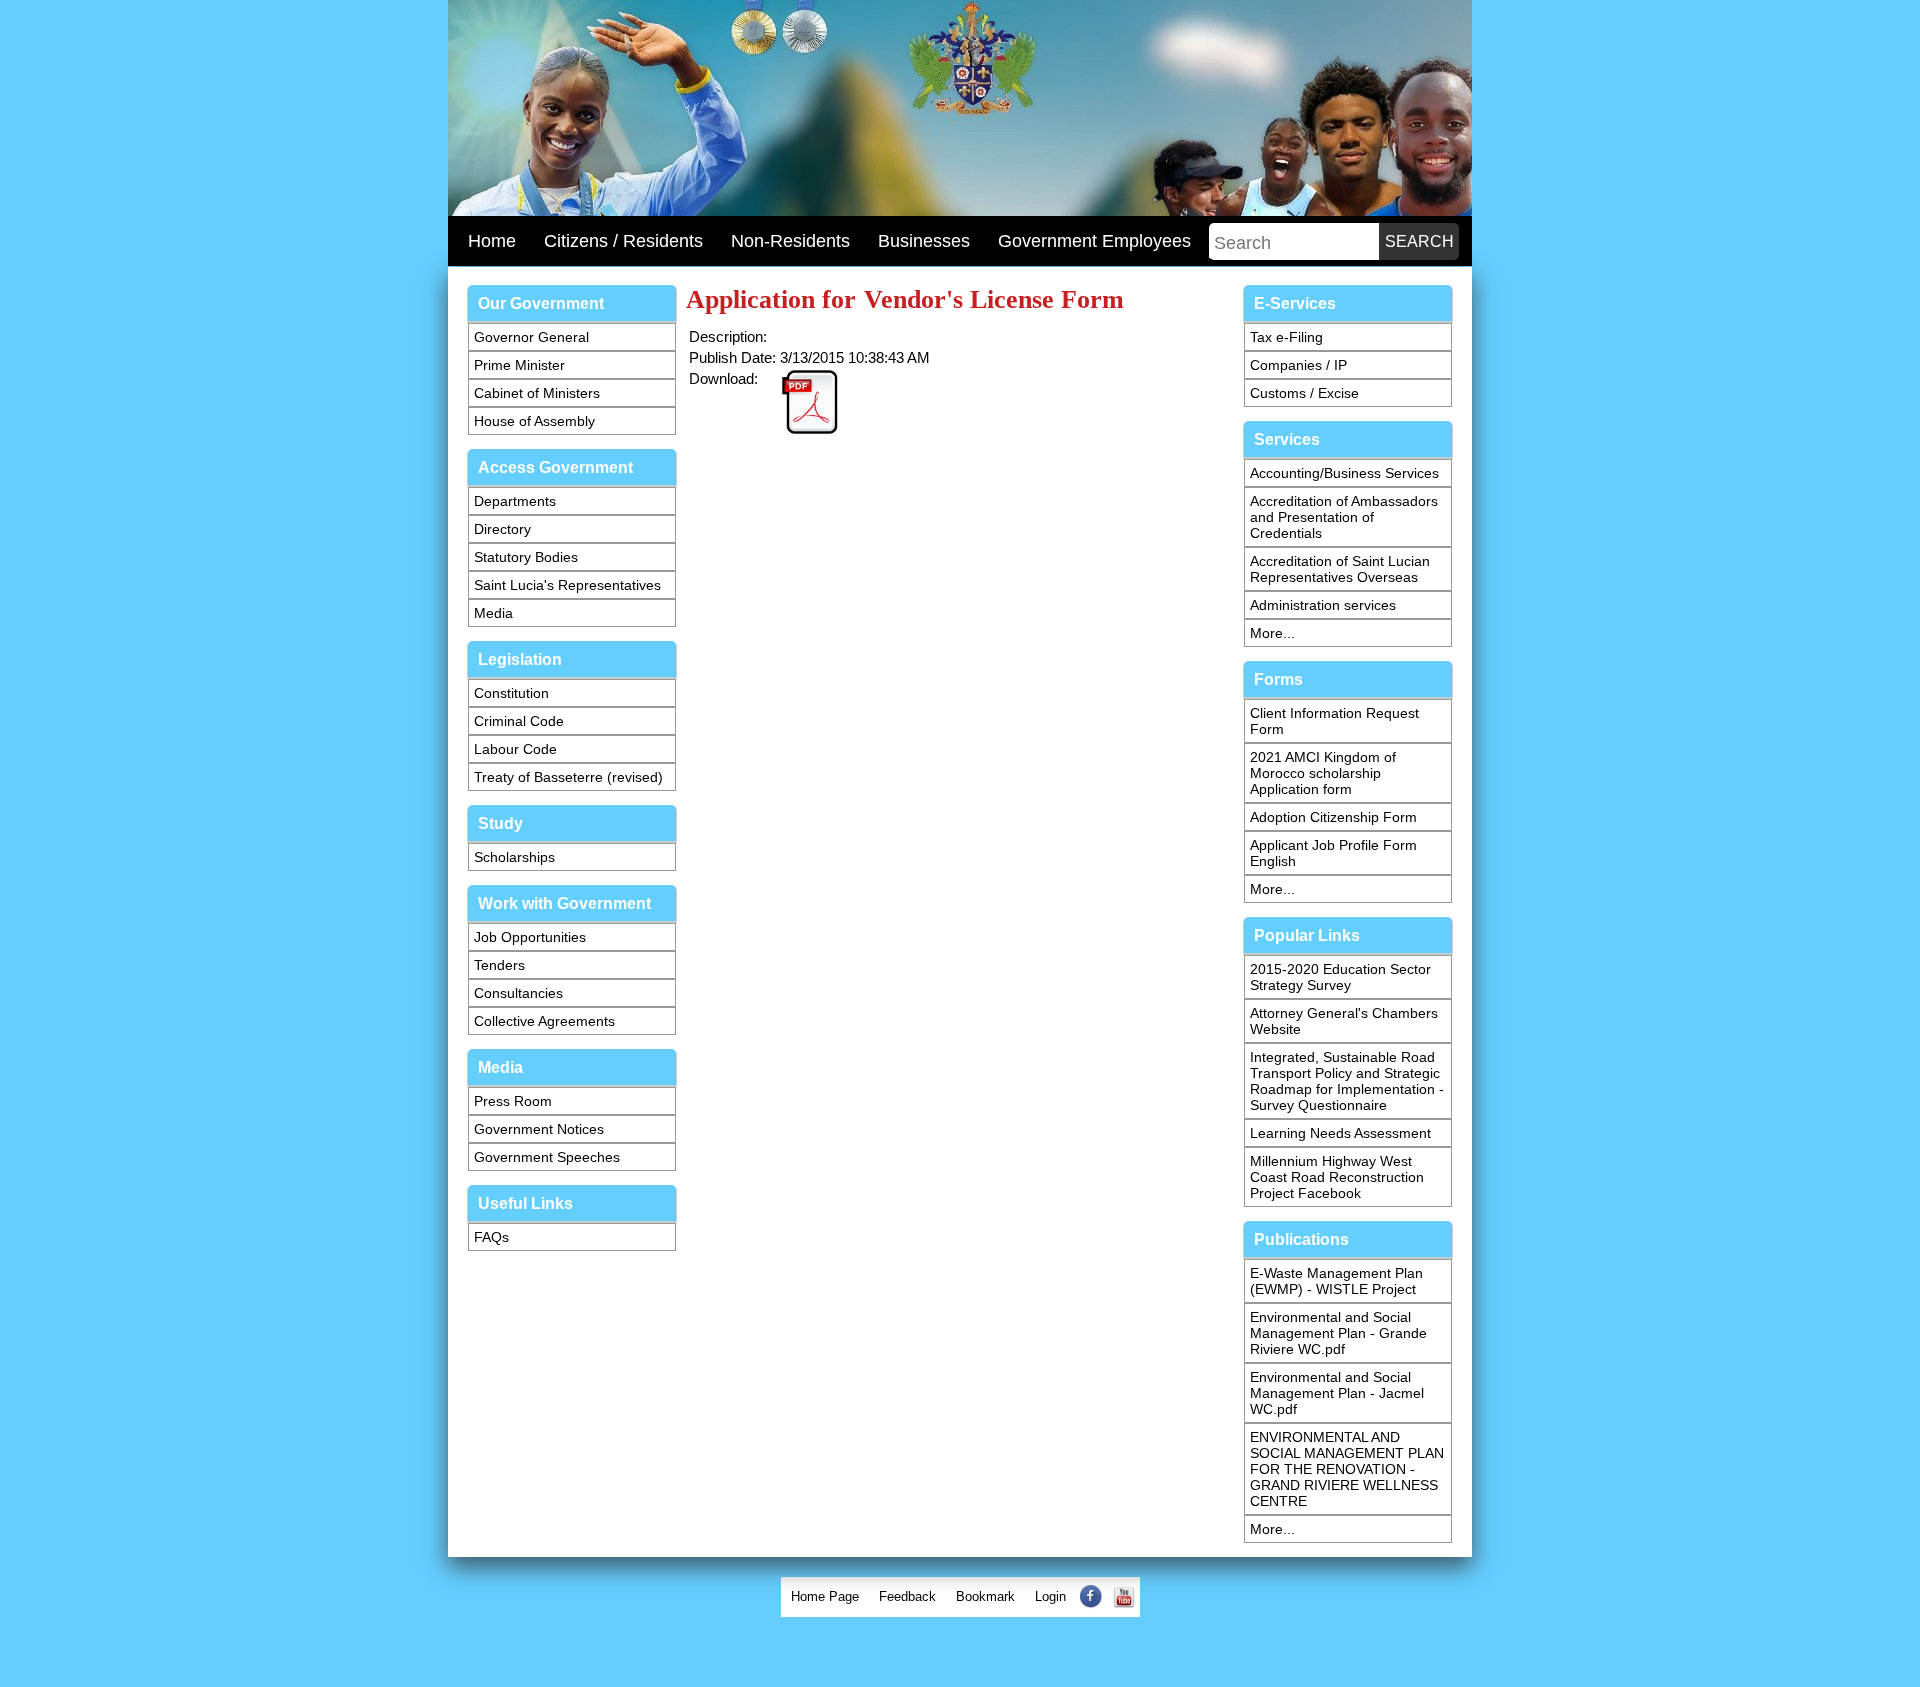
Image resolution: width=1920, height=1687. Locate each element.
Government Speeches (547, 1157)
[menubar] (960, 1597)
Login (1050, 1596)
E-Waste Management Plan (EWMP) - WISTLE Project (1336, 1281)
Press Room (513, 1101)
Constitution (511, 693)
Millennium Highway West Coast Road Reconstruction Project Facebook (1337, 1177)
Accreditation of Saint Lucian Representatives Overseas (1340, 569)
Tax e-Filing (1286, 337)
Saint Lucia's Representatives (567, 585)
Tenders (499, 965)
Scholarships (514, 857)
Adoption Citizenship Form (1333, 817)
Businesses (924, 241)
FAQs (491, 1237)
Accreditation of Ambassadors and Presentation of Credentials (1344, 517)
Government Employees (1094, 241)
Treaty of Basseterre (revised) (568, 777)
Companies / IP (1298, 365)
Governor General (531, 337)
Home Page (825, 1596)
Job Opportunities (530, 937)
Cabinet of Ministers (537, 393)
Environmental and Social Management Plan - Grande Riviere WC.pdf (1338, 1333)
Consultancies (518, 993)
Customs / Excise (1304, 393)
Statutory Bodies (526, 557)
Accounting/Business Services (1344, 473)
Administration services (1323, 605)
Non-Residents (790, 241)
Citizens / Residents (623, 241)
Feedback (907, 1596)
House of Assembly (534, 421)
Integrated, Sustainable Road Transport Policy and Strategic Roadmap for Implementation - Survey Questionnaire (1347, 1081)
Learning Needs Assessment (1340, 1133)
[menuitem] (825, 1597)
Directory (502, 529)
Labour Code (515, 749)
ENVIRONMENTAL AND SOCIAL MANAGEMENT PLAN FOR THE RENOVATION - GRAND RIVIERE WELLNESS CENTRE (1347, 1469)
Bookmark (985, 1596)
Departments (515, 501)
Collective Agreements (544, 1021)
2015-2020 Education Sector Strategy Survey (1340, 977)
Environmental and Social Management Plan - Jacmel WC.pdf (1337, 1393)
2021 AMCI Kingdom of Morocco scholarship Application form (1323, 773)
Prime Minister (519, 365)
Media (493, 613)
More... (1272, 633)
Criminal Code (519, 721)
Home (492, 241)
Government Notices (539, 1129)
